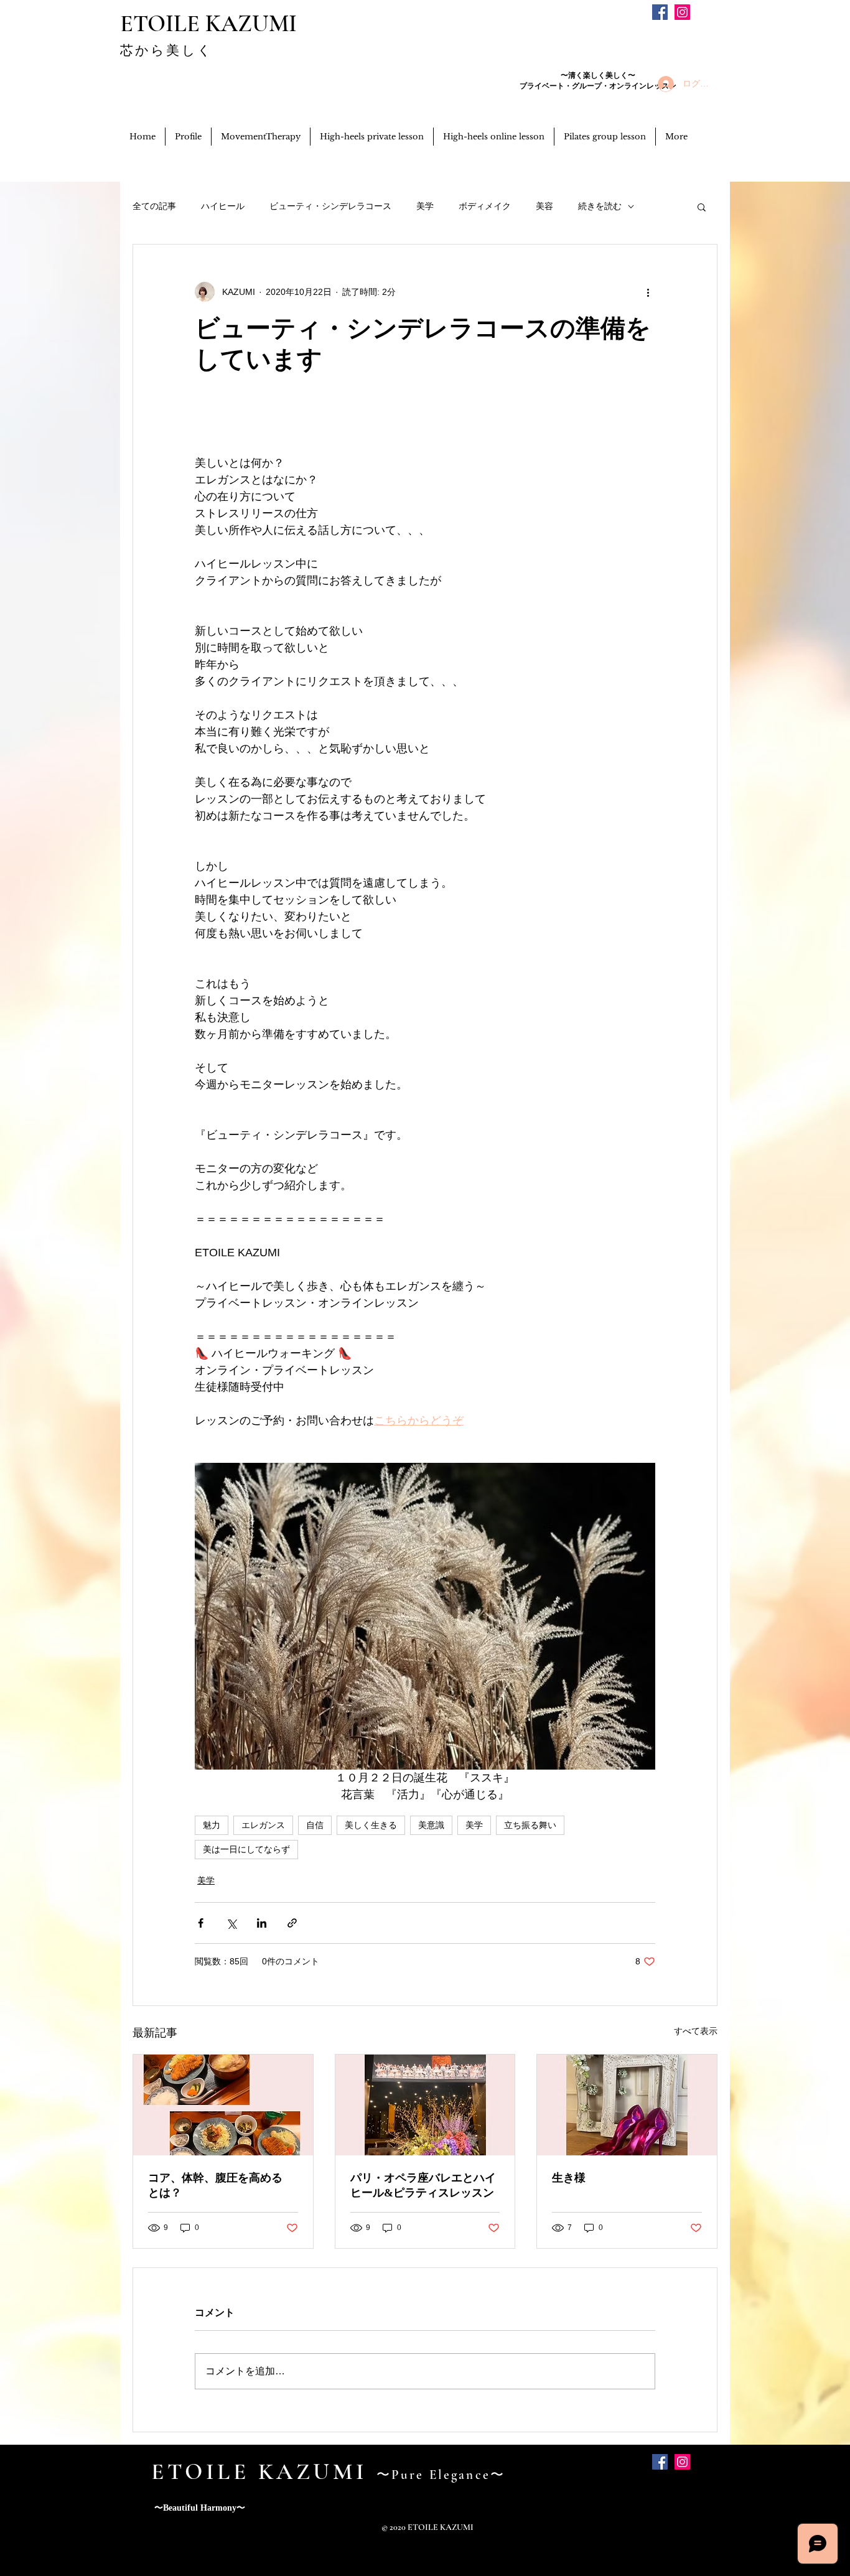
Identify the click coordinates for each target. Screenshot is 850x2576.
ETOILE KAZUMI (208, 24)
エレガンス (263, 1825)
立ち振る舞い (530, 1825)
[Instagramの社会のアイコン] (682, 12)
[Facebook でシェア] (201, 1923)
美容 (544, 206)
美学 (425, 206)
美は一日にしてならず (246, 1849)
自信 (315, 1825)
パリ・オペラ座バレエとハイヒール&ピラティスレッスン (423, 2185)
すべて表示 (696, 2031)
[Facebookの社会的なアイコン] (660, 12)
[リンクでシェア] (292, 1923)
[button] (702, 207)
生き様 (569, 2178)
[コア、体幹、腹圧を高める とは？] (223, 2105)
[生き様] (627, 2105)
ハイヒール (223, 206)
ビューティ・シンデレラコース (330, 206)
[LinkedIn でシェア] (262, 1923)
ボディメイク (485, 206)
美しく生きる (371, 1825)
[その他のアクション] (648, 292)
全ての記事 (154, 206)
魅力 (212, 1825)
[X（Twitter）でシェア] (231, 1923)
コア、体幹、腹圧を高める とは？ (221, 2185)
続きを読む (600, 206)
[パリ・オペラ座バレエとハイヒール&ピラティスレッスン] (425, 2105)
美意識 (431, 1825)
